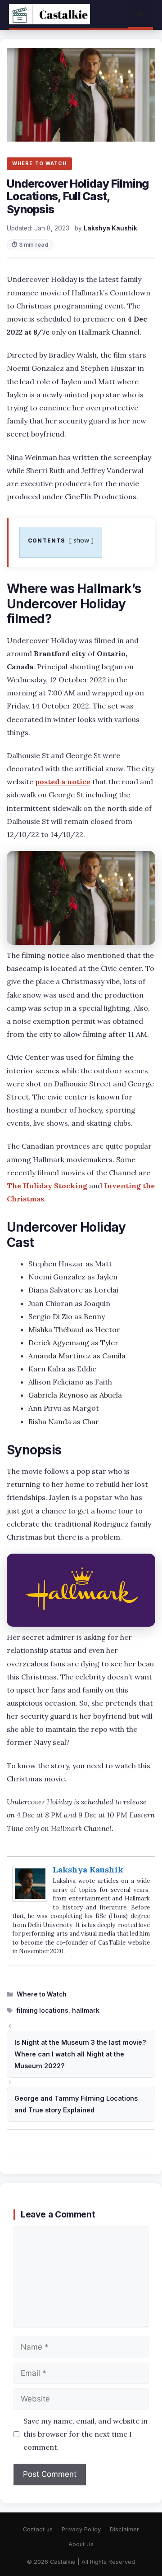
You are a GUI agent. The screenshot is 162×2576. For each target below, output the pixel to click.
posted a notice (63, 782)
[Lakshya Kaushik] (30, 1899)
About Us (81, 2544)
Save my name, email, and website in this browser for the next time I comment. (85, 2434)
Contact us (38, 2529)
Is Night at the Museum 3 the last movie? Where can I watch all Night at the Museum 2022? (80, 2054)
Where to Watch (42, 1994)
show (81, 540)
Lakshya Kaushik (88, 1870)
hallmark (86, 2010)
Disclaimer (124, 2529)
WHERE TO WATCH (39, 163)
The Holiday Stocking (47, 1186)
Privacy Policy (81, 2529)
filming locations (43, 2010)
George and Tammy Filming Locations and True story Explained (76, 2104)
